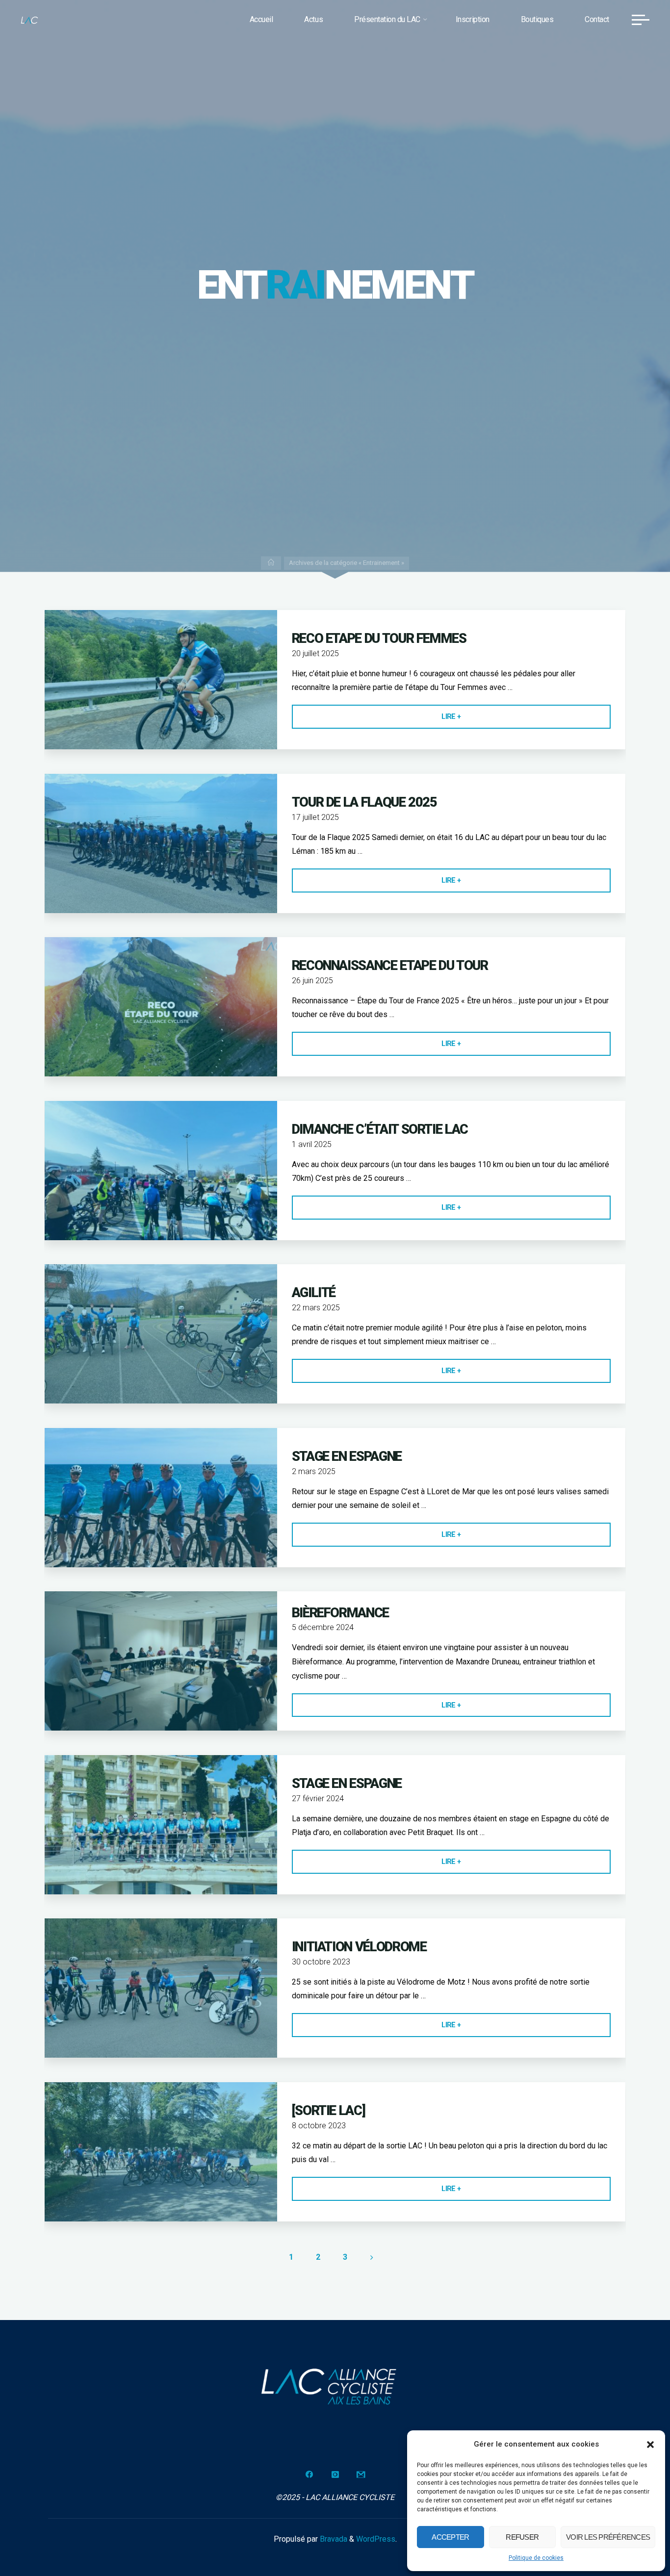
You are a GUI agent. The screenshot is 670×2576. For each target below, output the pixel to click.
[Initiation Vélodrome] (161, 1988)
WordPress (376, 2539)
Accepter (450, 2537)
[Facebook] (309, 2474)
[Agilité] (161, 1334)
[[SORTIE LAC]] (161, 2152)
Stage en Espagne (347, 1456)
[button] (650, 2445)
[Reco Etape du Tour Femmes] (161, 680)
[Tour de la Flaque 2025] (161, 843)
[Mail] (361, 2474)
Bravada (333, 2539)
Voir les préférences (608, 2537)
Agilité (314, 1293)
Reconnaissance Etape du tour (390, 966)
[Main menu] (641, 20)
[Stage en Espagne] (161, 1498)
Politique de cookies (536, 2558)
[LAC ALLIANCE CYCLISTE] (29, 19)
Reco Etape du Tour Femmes (379, 638)
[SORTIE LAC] (329, 2111)
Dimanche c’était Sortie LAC (380, 1129)
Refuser (522, 2537)
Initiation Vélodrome (359, 1947)
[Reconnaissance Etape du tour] (161, 1007)
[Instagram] (335, 2474)
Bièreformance (340, 1613)
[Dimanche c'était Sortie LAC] (161, 1171)
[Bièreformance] (161, 1661)
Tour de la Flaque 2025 (364, 802)
